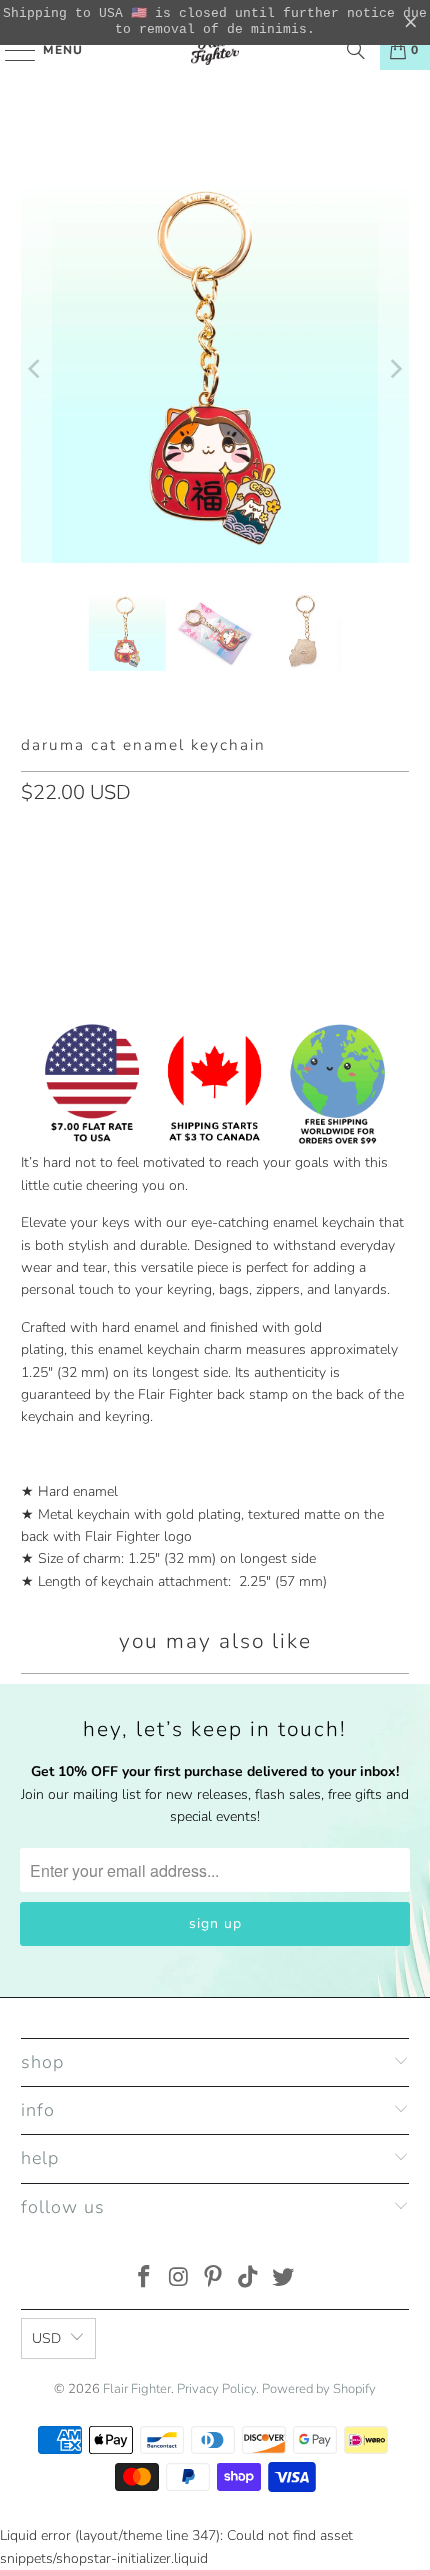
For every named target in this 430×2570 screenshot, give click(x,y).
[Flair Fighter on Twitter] (284, 2279)
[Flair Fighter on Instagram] (179, 2279)
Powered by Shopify (319, 2389)
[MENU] (10, 50)
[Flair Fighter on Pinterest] (214, 2279)
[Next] (394, 369)
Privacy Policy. (218, 2389)
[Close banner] (411, 23)
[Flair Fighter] (215, 50)
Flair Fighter (137, 2389)
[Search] (356, 50)
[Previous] (36, 369)
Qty (32, 836)
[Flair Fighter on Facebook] (145, 2279)
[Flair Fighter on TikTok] (249, 2279)
